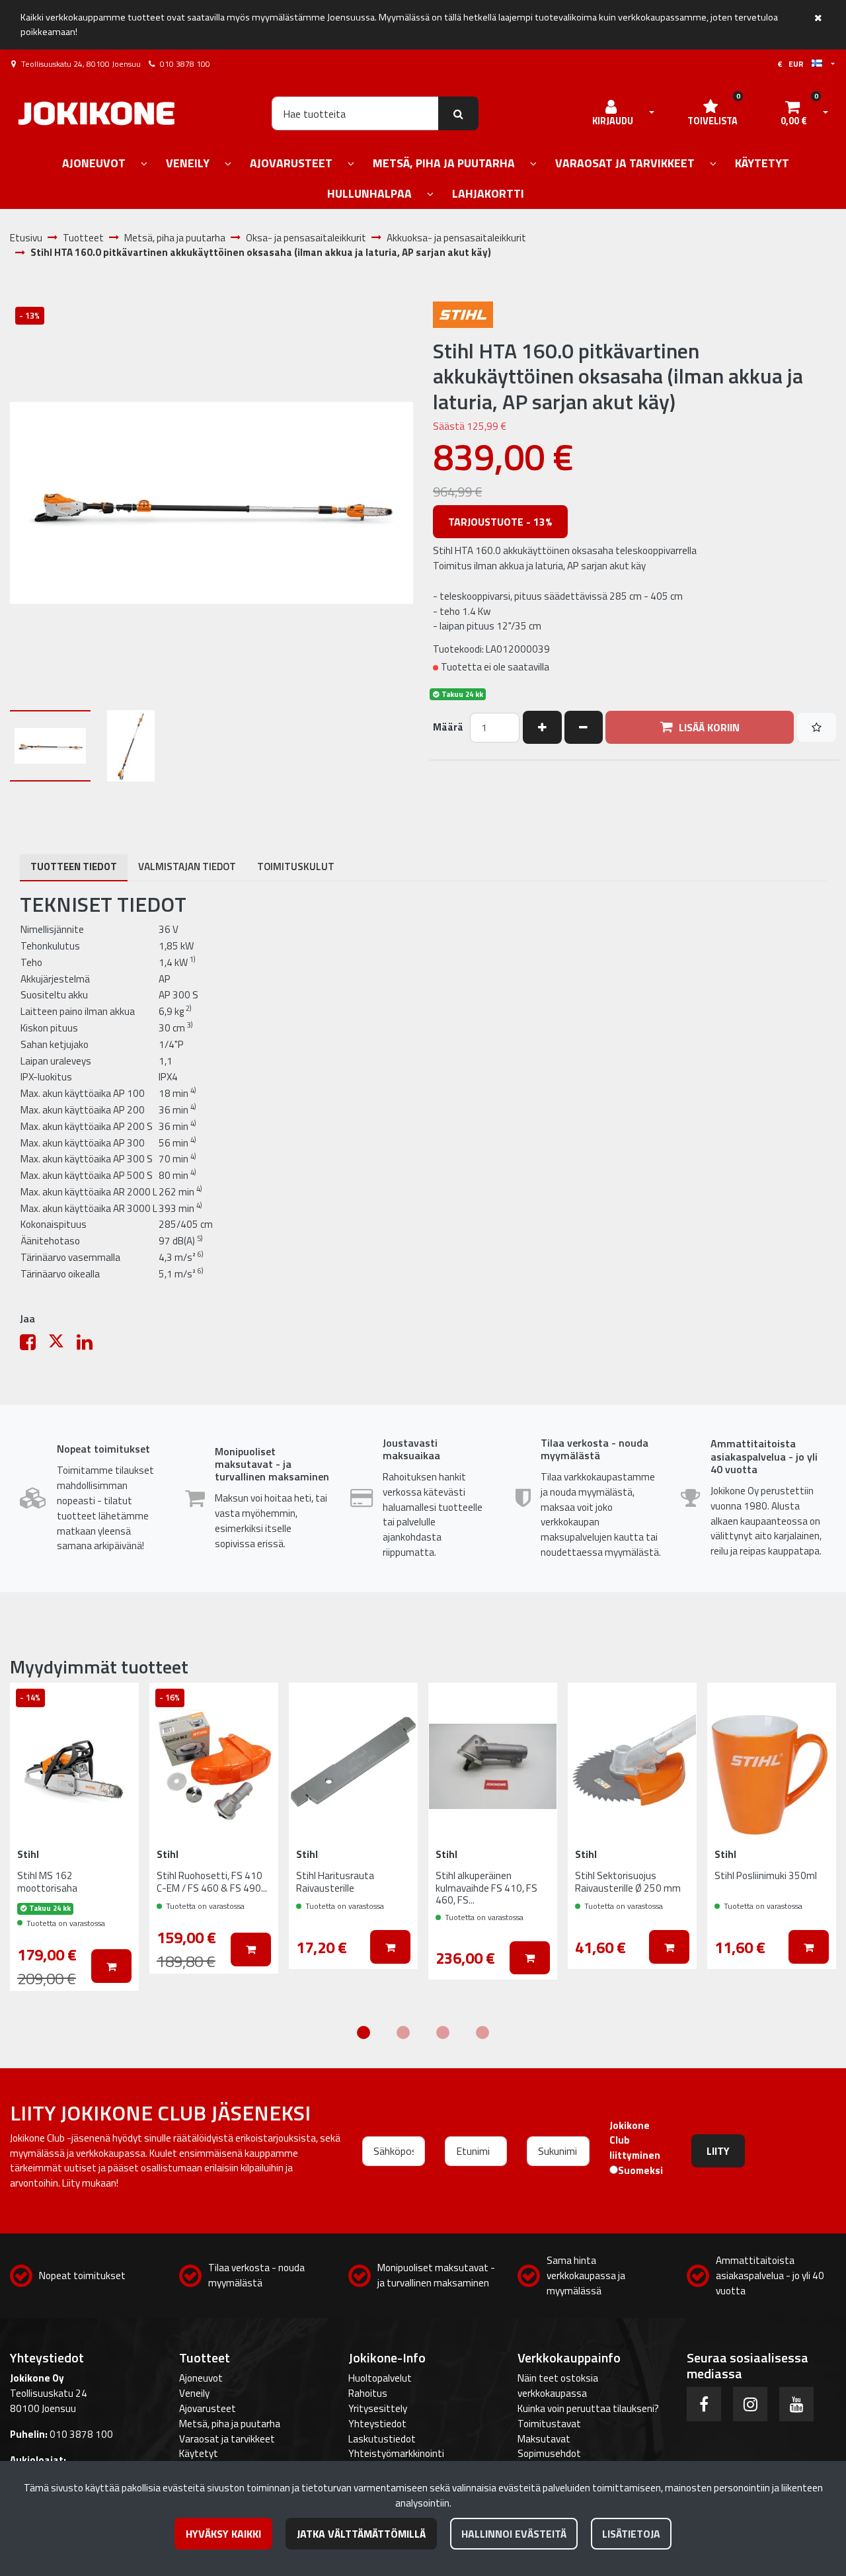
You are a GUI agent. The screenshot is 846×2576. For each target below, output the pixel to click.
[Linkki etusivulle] (96, 113)
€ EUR (794, 64)
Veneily (194, 2393)
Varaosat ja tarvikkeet (227, 2439)
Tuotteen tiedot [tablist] (74, 866)
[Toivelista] (817, 727)
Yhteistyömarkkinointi (396, 2453)
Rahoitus (368, 2393)
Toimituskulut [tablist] (296, 866)
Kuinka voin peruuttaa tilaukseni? (588, 2408)
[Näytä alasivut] (144, 164)
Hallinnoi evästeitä (514, 2534)
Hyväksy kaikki (223, 2534)
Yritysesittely (378, 2408)
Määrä (448, 727)
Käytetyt (199, 2453)
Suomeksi (640, 2171)
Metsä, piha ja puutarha (230, 2424)
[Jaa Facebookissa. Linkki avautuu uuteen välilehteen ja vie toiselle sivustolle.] (34, 1345)
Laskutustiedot (382, 2439)
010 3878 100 (185, 64)
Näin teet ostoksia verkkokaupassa (558, 2386)
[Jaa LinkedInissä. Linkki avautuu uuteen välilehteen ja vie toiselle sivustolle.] (90, 1345)
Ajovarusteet (208, 2408)
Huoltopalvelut (380, 2378)
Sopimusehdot (549, 2453)
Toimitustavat (549, 2424)
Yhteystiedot (377, 2424)
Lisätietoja (631, 2534)
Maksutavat (544, 2439)
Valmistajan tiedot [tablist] (187, 866)
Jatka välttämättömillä (361, 2534)
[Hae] (458, 113)
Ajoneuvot (201, 2378)
